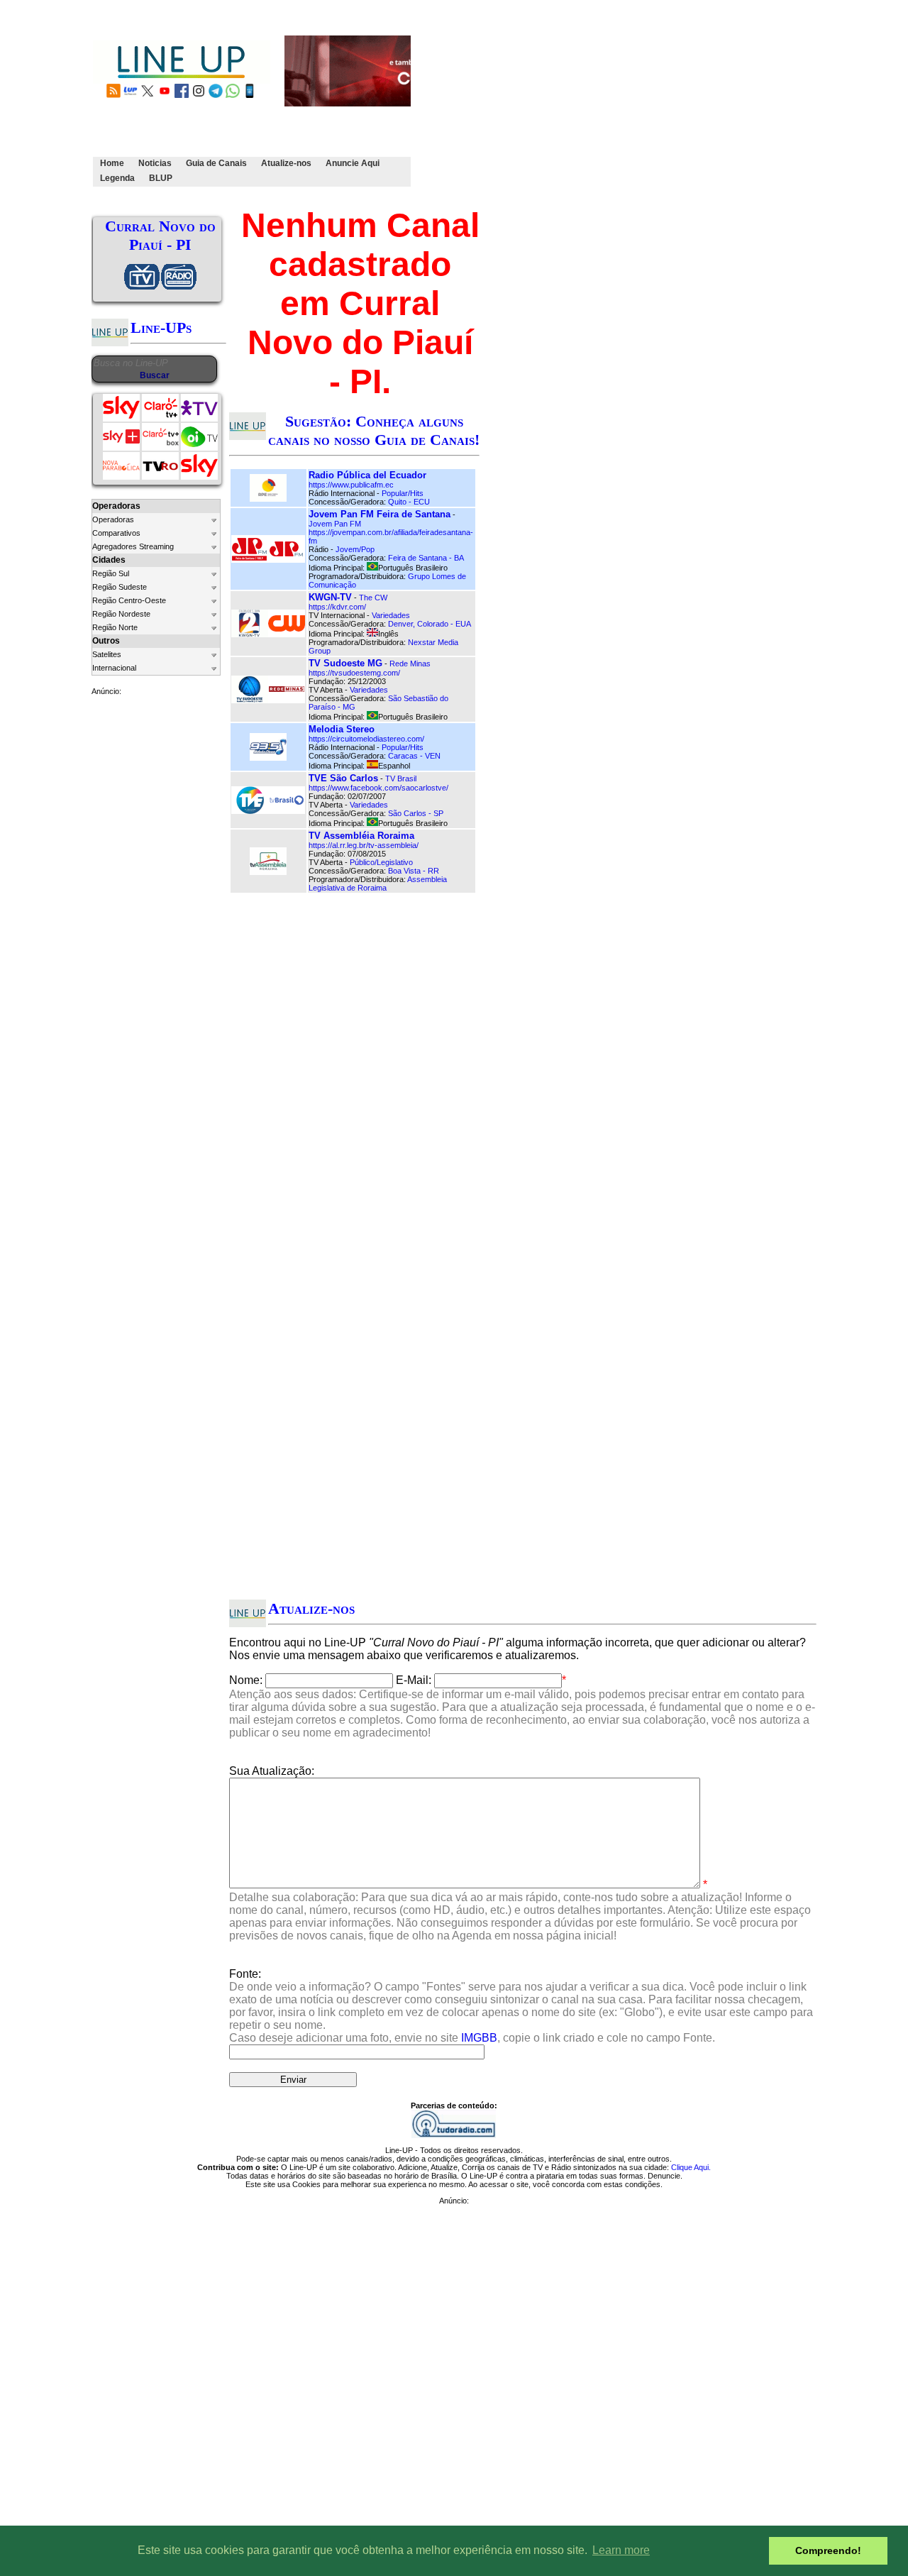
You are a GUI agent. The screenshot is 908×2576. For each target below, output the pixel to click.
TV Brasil (401, 778)
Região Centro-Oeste (129, 600)
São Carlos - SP (416, 813)
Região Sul (111, 573)
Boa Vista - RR (414, 871)
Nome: (246, 1680)
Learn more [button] (621, 2550)
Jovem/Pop (355, 549)
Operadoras (113, 519)
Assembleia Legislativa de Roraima (378, 884)
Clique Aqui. (691, 2167)
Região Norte (115, 627)
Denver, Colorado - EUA (430, 624)
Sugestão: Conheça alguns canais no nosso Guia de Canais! (374, 430)
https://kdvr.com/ (337, 607)
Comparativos (116, 533)
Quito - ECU (409, 502)
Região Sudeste (120, 587)
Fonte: (521, 2006)
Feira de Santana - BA (426, 558)
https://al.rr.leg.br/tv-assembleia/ (364, 845)
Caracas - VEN (414, 756)
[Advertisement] (661, 101)
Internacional (114, 668)
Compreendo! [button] (828, 2550)
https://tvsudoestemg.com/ (354, 673)
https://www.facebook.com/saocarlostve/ (378, 788)
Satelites (107, 654)
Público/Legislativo (381, 862)
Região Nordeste (121, 614)
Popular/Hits (403, 493)
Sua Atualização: (272, 1771)
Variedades (391, 615)
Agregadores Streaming (133, 546)
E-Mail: (414, 1680)
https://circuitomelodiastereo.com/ (366, 739)
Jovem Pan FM (335, 524)
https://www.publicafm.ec (351, 485)
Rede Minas (410, 664)
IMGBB (479, 2038)
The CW (373, 598)
